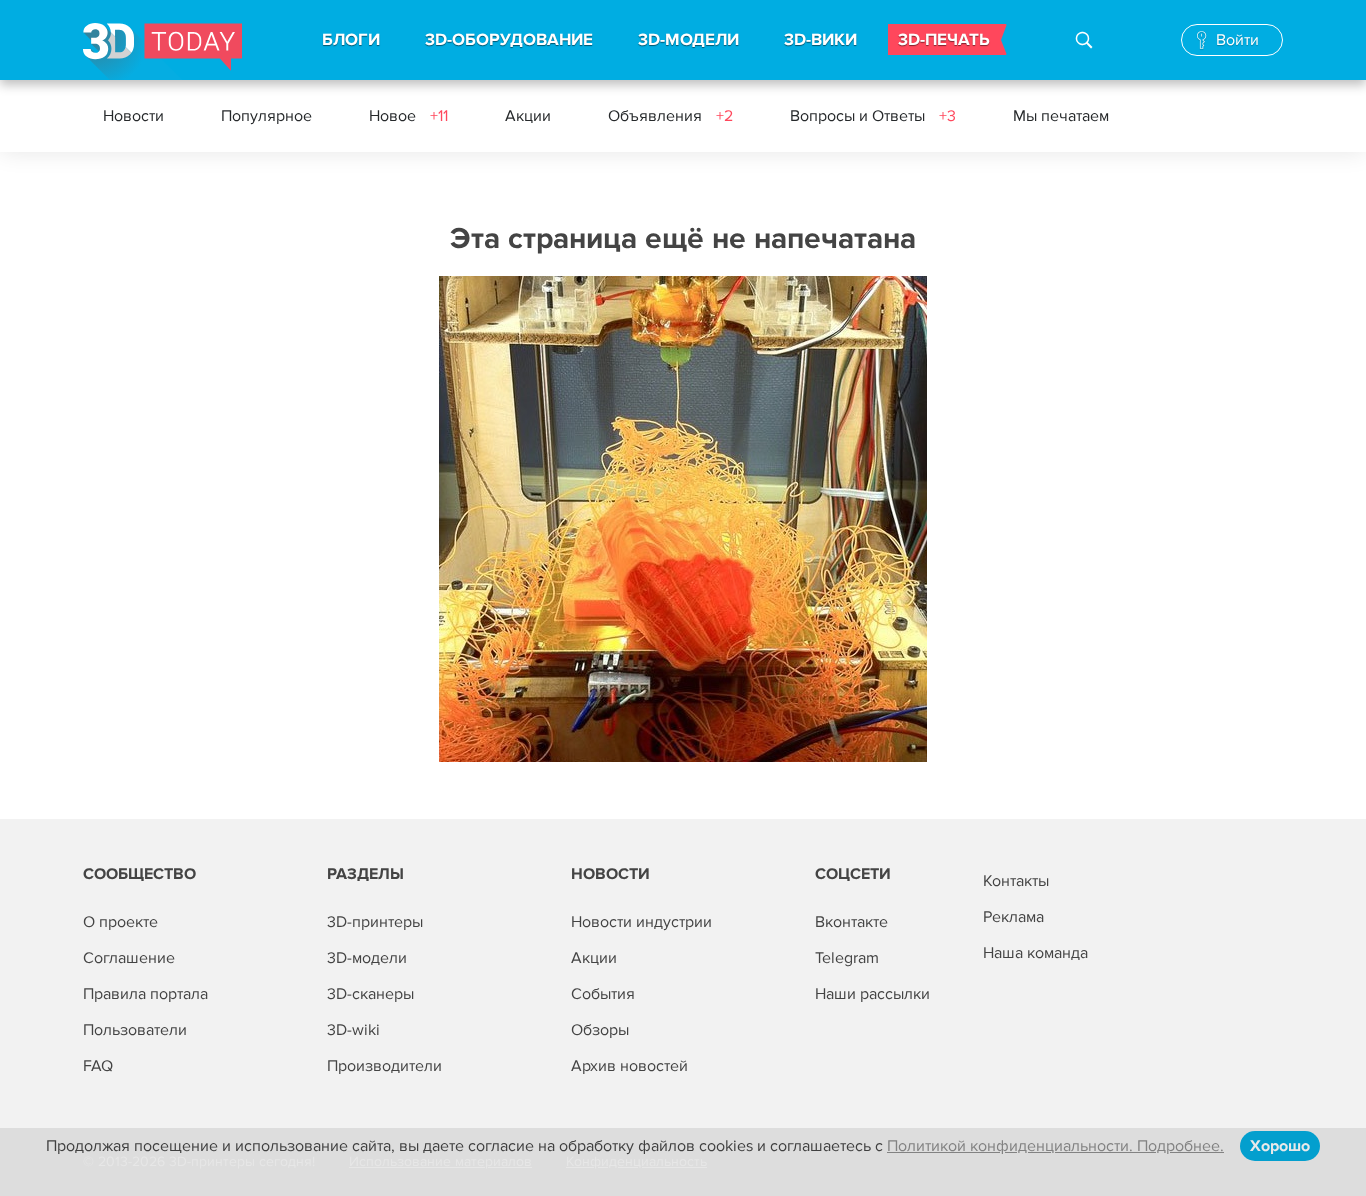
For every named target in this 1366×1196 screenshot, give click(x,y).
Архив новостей (629, 1066)
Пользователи (135, 1030)
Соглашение (129, 958)
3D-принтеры (375, 922)
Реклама (1013, 917)
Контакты (1016, 881)
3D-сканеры (370, 994)
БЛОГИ (351, 40)
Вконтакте (851, 922)
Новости (133, 116)
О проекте (120, 922)
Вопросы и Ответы (873, 116)
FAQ (98, 1066)
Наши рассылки (872, 994)
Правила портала (145, 994)
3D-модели (367, 958)
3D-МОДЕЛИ (688, 40)
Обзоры (600, 1030)
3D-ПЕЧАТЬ (944, 40)
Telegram (847, 958)
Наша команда (1035, 953)
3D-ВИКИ (820, 40)
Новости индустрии (641, 922)
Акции (528, 116)
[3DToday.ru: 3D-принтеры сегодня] (162, 51)
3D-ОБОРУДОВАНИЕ (509, 40)
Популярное (266, 116)
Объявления (670, 116)
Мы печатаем (1061, 116)
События (603, 994)
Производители (384, 1066)
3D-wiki (353, 1030)
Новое (408, 116)
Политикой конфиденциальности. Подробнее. (1055, 1146)
